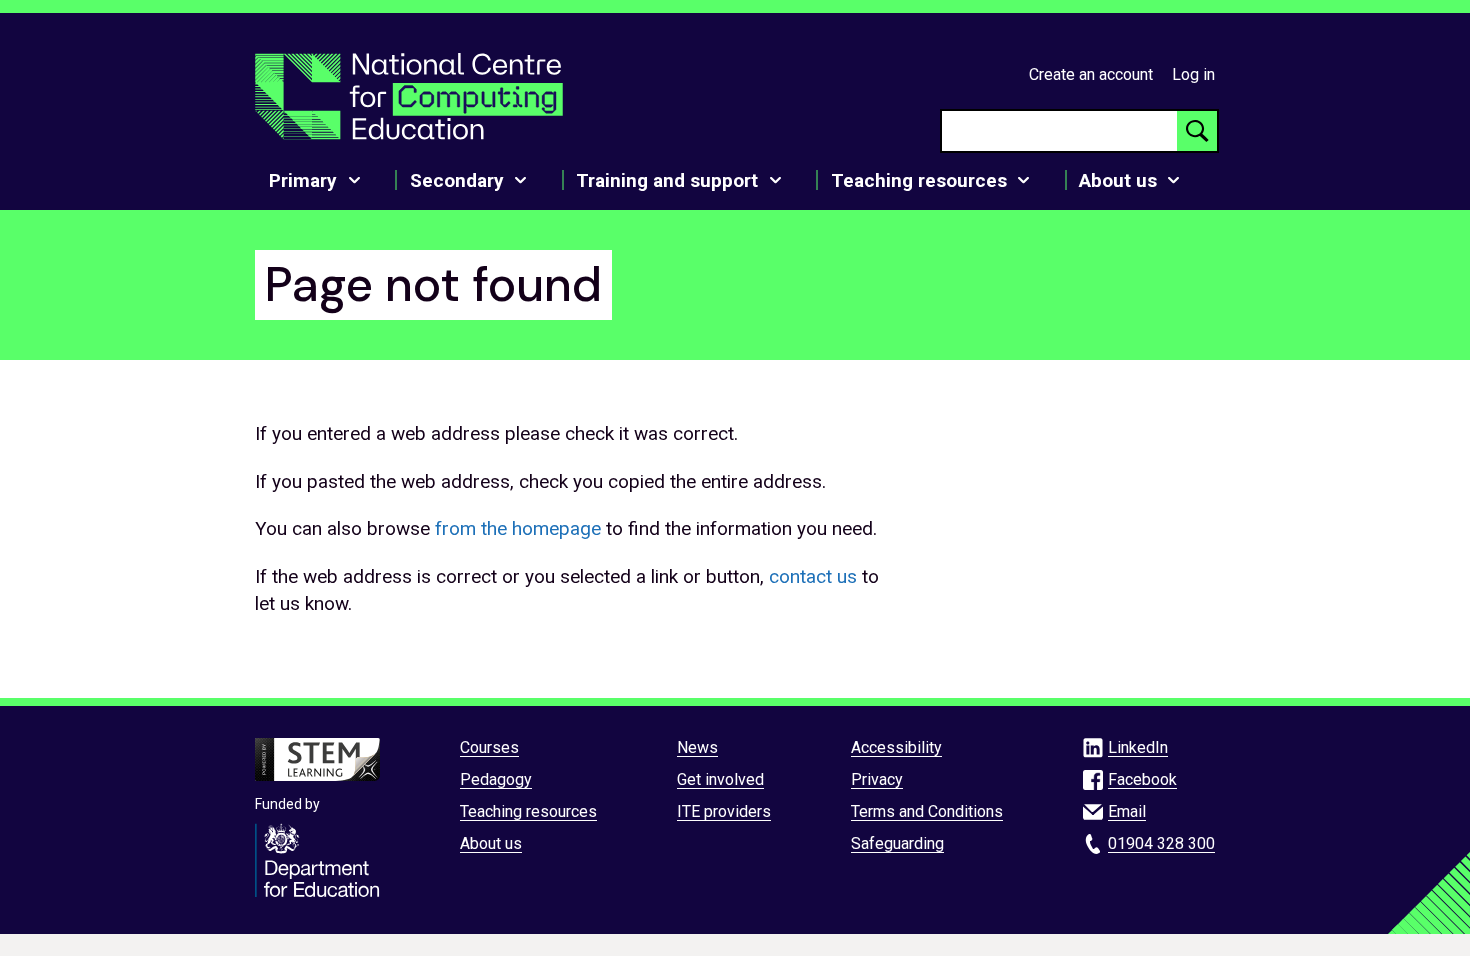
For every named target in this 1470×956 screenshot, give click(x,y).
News (697, 747)
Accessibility (896, 747)
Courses (489, 747)
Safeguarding (897, 843)
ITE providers (724, 811)
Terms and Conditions (927, 811)
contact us (813, 576)
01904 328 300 (1161, 843)
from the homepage (518, 528)
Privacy (877, 779)
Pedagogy (496, 779)
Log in (1193, 74)
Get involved (720, 779)
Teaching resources (528, 811)
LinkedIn (1138, 747)
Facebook (1142, 779)
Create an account (1091, 74)
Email (1127, 811)
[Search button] (1197, 131)
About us (491, 843)
